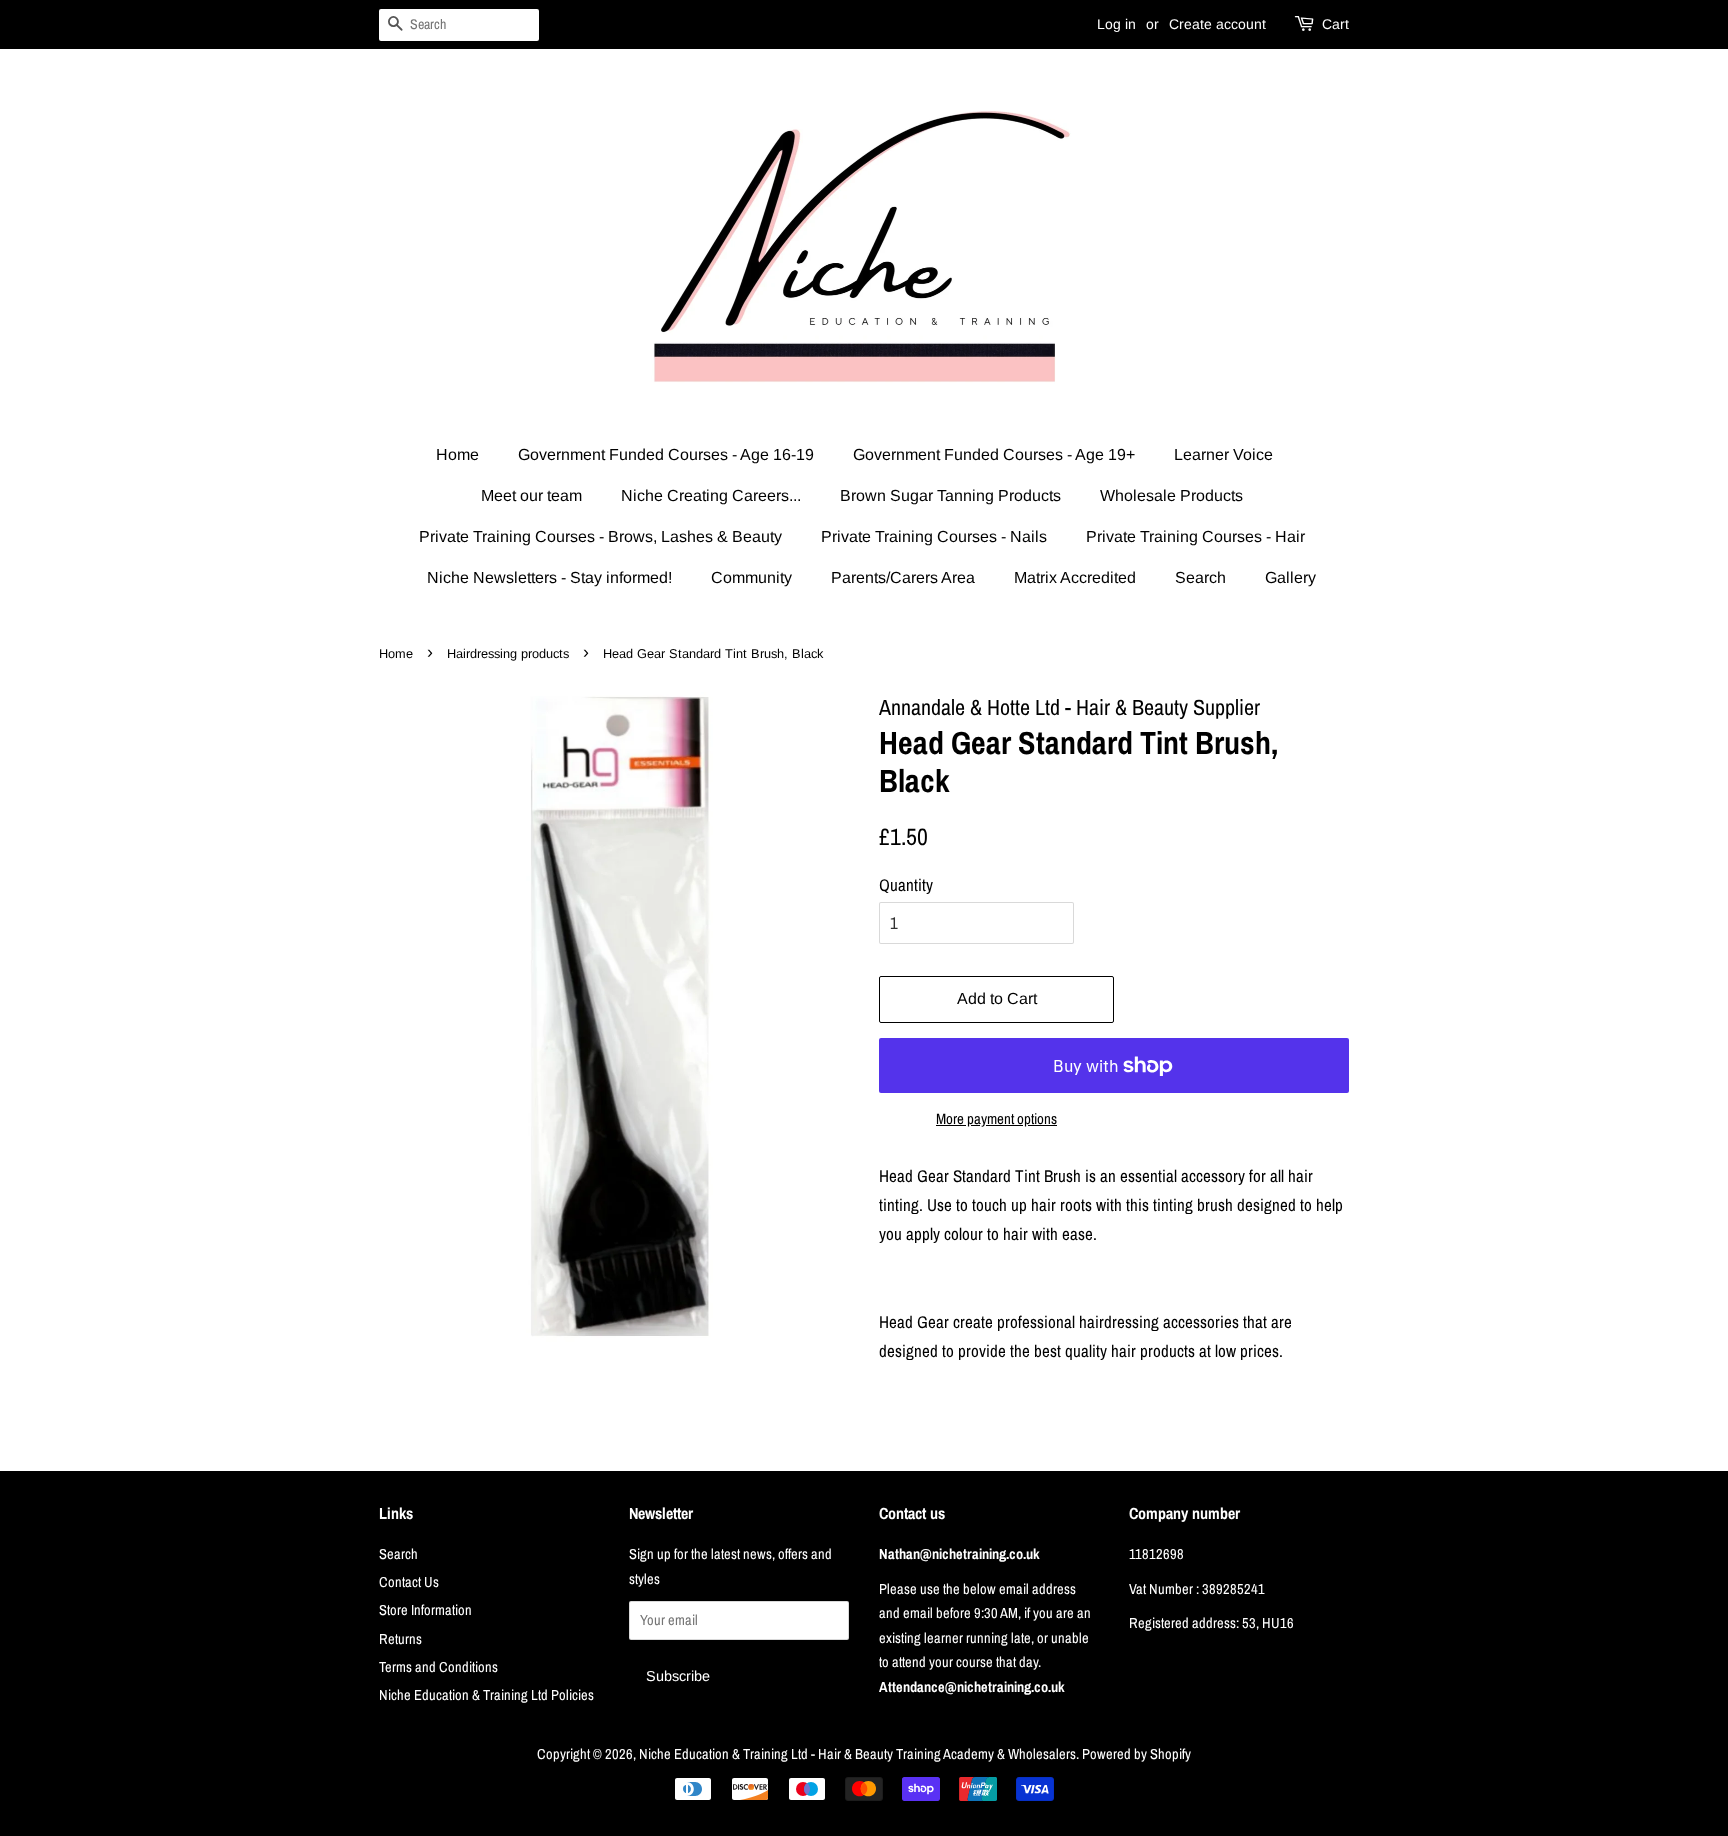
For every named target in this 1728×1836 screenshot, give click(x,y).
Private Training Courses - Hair (1195, 536)
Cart (1335, 24)
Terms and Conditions (438, 1667)
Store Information (425, 1610)
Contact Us (409, 1582)
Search (1200, 577)
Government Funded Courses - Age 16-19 (666, 454)
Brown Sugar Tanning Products (950, 495)
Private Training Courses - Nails (934, 536)
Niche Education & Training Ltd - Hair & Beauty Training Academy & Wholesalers (857, 1754)
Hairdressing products (508, 653)
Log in (1116, 24)
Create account (1217, 24)
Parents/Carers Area (903, 577)
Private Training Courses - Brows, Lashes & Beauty (600, 536)
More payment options (996, 1118)
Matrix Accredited (1075, 577)
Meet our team (531, 495)
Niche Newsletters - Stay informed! (549, 577)
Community (751, 577)
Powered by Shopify (1136, 1754)
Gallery (1290, 577)
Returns (400, 1639)
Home (457, 454)
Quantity (906, 884)
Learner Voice (1223, 454)
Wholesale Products (1171, 495)
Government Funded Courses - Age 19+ (994, 454)
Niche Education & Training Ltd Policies (486, 1695)
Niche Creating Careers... (711, 495)
